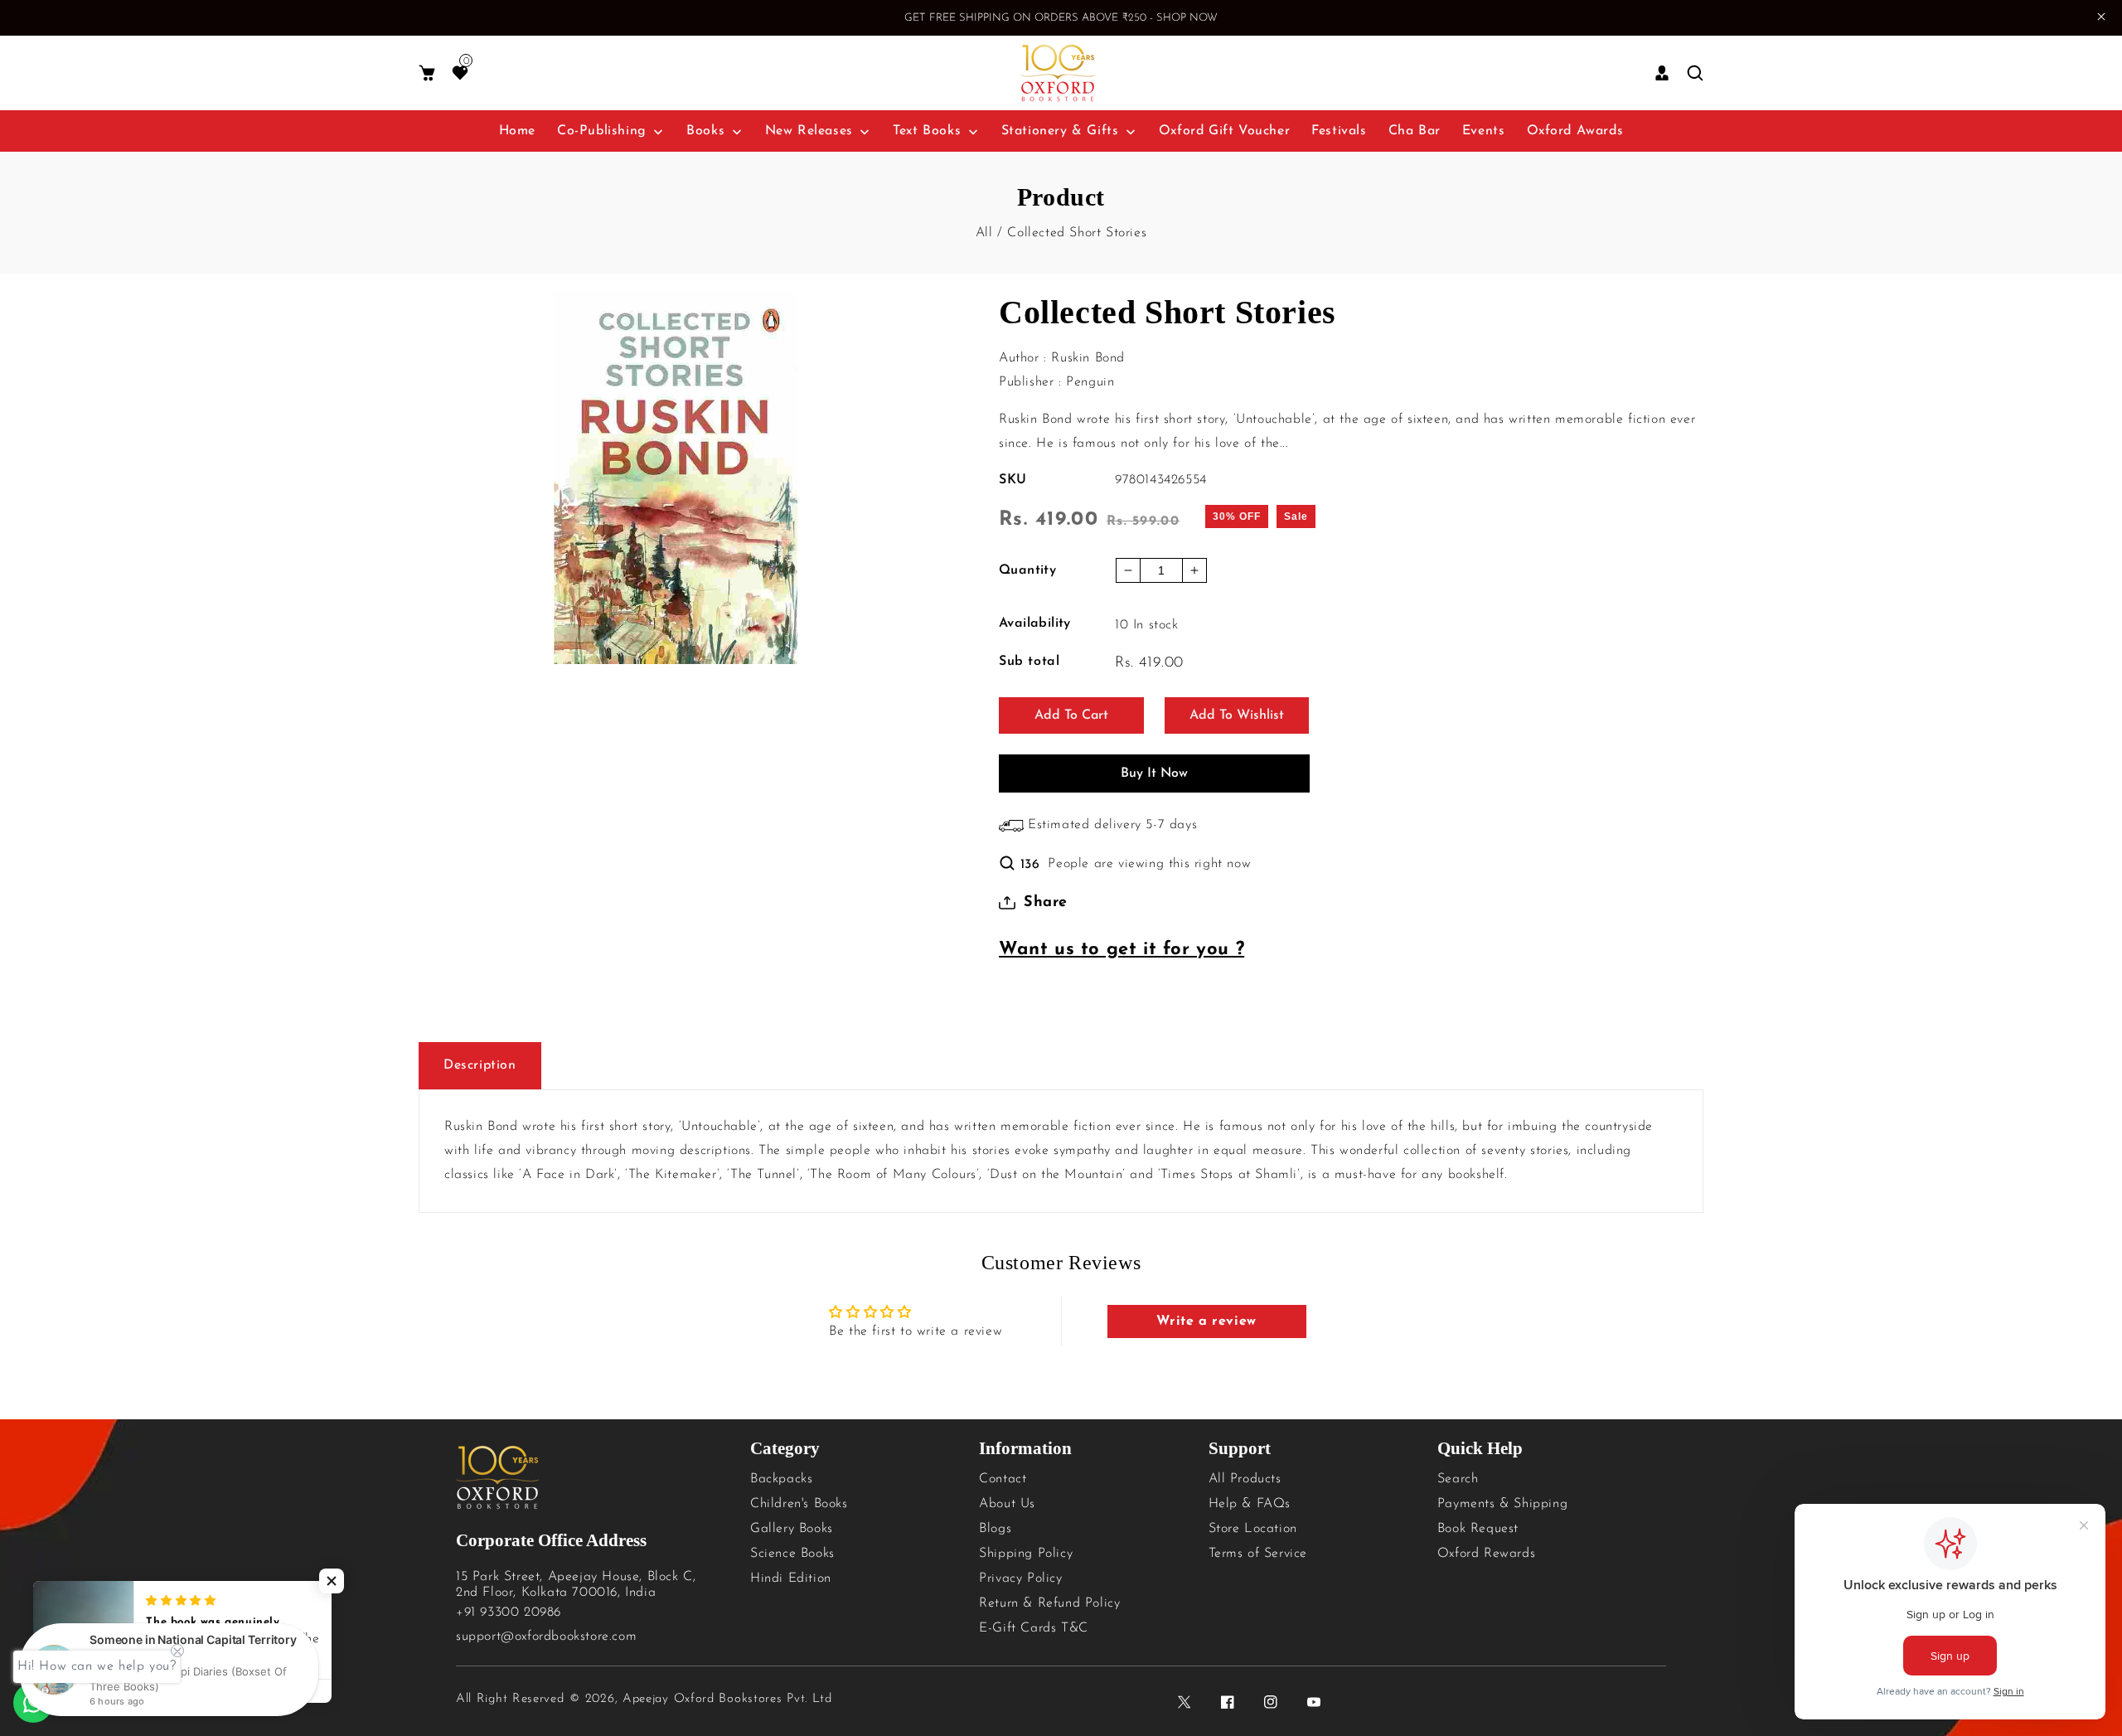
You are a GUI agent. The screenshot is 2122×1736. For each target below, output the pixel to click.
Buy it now (1154, 773)
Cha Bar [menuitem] (1415, 131)
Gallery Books (792, 1529)
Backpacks (781, 1479)
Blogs (995, 1529)
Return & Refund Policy (1049, 1603)
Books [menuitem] (705, 131)
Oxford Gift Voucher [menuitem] (1224, 131)
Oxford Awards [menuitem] (1575, 131)
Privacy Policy (1020, 1578)
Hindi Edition (791, 1578)
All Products (1245, 1479)
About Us (1007, 1504)
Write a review (1206, 1321)
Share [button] (1046, 903)
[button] (427, 73)
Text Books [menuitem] (927, 131)
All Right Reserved (510, 1699)
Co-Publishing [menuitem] (602, 131)
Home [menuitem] (517, 131)
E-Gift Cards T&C (1034, 1628)
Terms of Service (1258, 1554)
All (984, 233)
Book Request (1478, 1529)
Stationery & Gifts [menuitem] (1060, 131)
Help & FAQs (1250, 1504)
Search (1458, 1479)
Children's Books (799, 1504)
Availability (1035, 623)
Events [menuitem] (1484, 131)
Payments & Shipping (1502, 1504)
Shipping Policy (1026, 1554)
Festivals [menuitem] (1339, 131)
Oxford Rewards (1486, 1554)
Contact (1003, 1479)
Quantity (1027, 570)
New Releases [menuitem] (809, 131)
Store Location (1253, 1529)
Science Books (792, 1554)
